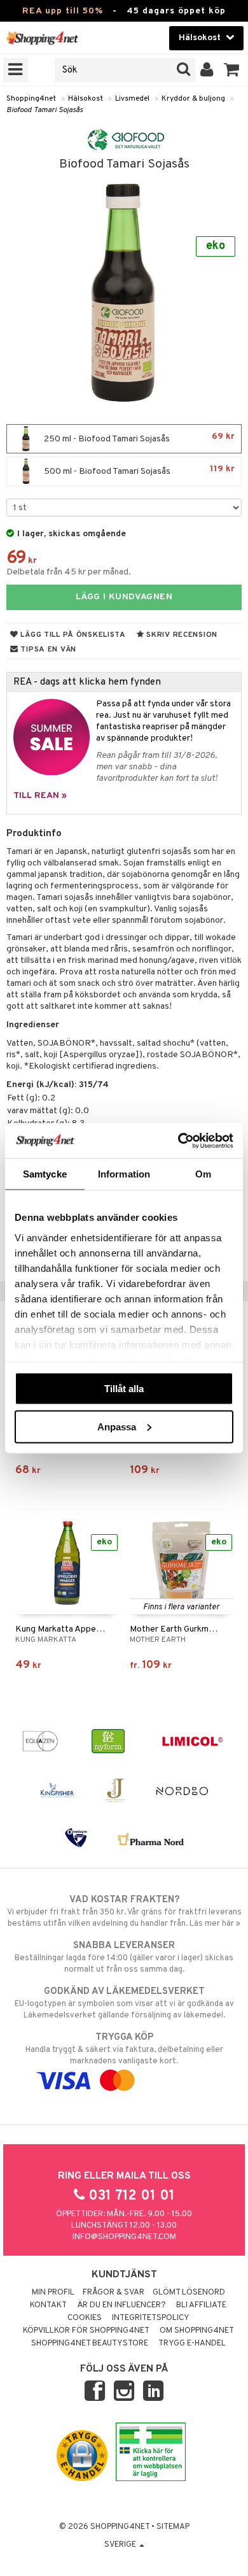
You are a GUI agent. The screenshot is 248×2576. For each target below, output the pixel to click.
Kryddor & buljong (193, 99)
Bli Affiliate (201, 2305)
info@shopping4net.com (124, 2237)
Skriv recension (181, 635)
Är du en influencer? (121, 2305)
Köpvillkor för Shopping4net (86, 2331)
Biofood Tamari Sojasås (45, 110)
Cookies (85, 2318)
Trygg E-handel (192, 2344)
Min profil (53, 2293)
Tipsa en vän (47, 650)
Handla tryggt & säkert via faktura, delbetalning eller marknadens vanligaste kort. (124, 2049)
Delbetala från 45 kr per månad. (69, 572)
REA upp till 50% (63, 11)
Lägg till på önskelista (72, 635)
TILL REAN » (40, 796)
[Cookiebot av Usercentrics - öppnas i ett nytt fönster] (178, 1141)
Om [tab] (203, 1174)
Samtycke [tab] (45, 1174)
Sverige (121, 2545)
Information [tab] (124, 1174)
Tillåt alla (124, 1389)
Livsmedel (132, 99)
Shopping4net (31, 99)
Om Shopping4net (197, 2331)
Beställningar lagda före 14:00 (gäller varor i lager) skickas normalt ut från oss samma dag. (124, 1957)
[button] (232, 70)
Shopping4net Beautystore (90, 2344)
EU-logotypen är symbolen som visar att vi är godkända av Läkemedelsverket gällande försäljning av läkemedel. (124, 2003)
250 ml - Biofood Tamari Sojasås (138, 438)
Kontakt (48, 2305)
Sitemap (173, 2527)
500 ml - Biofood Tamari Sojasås (138, 470)
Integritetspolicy (151, 2318)
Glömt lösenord (189, 2293)
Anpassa (117, 1426)
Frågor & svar (114, 2293)
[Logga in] (207, 70)
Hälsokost (86, 99)
